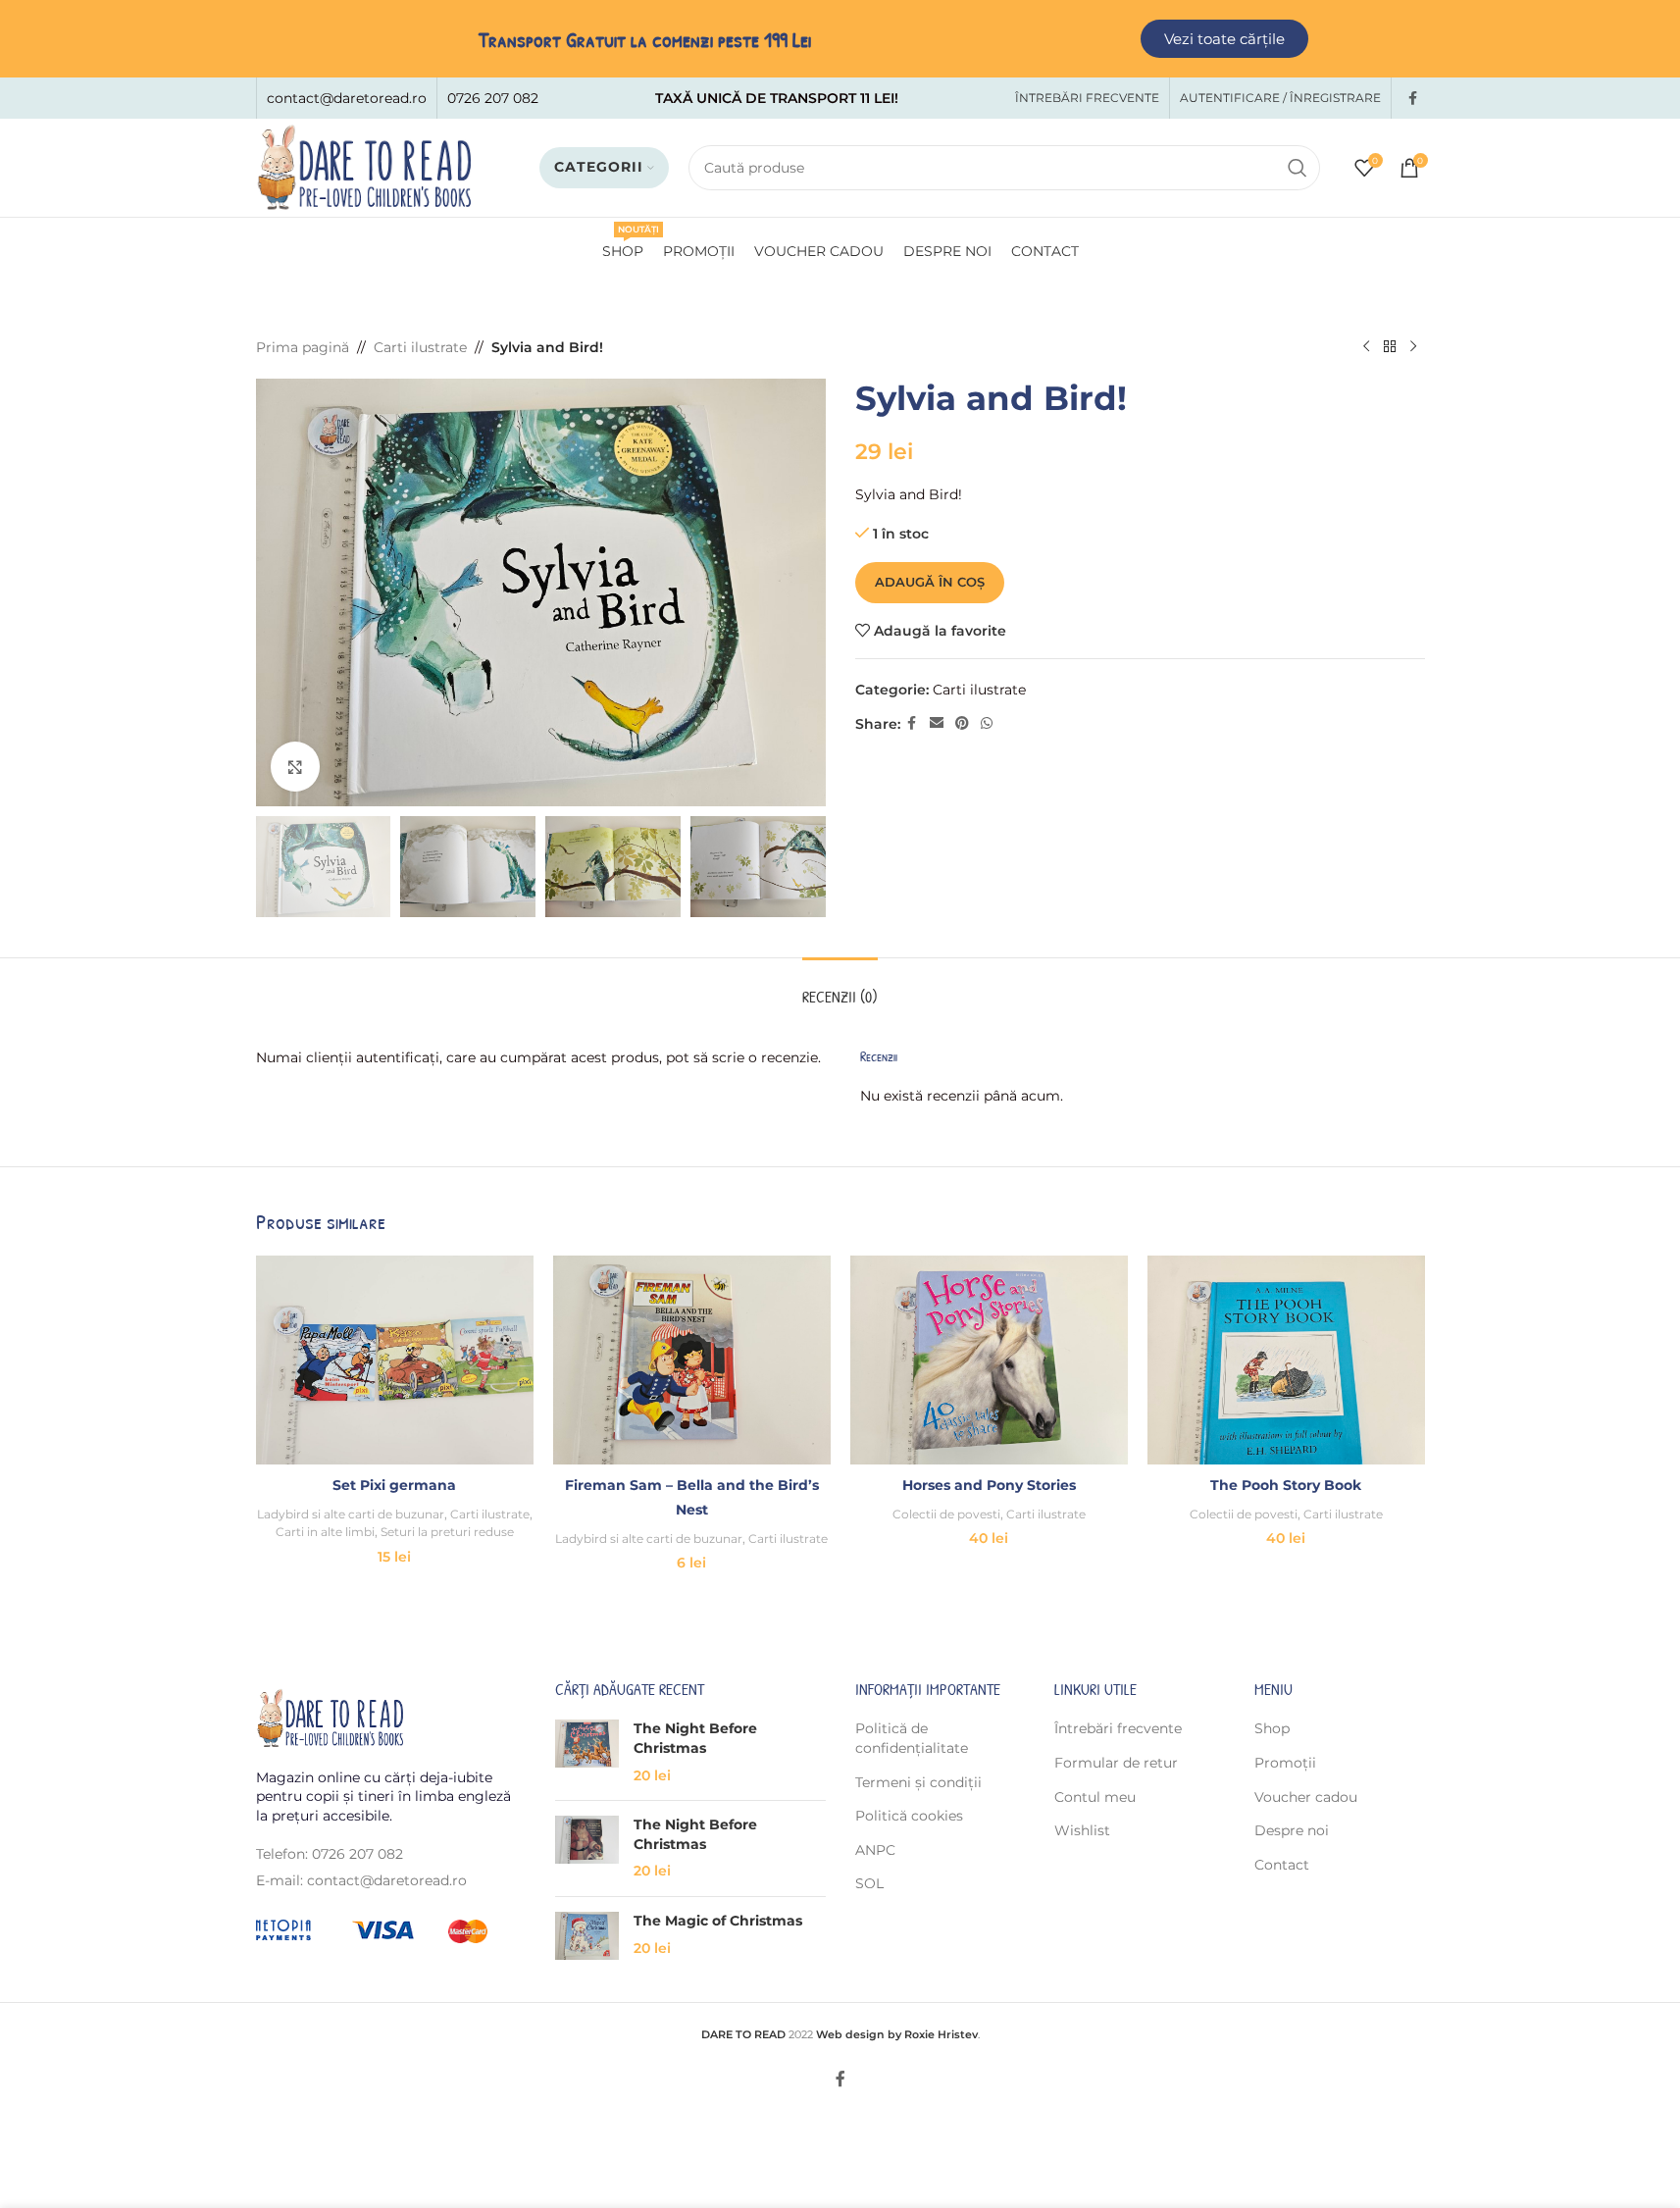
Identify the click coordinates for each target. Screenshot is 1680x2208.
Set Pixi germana (394, 1485)
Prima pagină (303, 347)
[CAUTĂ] (1298, 168)
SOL (869, 1883)
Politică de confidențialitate (912, 1738)
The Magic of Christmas (718, 1921)
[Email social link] (937, 723)
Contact (1282, 1865)
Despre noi (1292, 1830)
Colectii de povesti (946, 1514)
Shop (1272, 1728)
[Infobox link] (347, 98)
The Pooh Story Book (1286, 1485)
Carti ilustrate (420, 347)
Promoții (1285, 1763)
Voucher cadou (1306, 1797)
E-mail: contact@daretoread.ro (361, 1880)
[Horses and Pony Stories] (989, 1360)
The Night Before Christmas (695, 1738)
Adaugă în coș (930, 582)
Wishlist (1082, 1830)
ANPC (875, 1850)
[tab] (840, 987)
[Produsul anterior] (1366, 347)
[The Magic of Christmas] (587, 1936)
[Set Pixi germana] (395, 1360)
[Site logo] (364, 167)
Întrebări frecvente (1118, 1728)
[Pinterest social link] (962, 723)
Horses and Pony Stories (989, 1485)
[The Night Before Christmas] (587, 1752)
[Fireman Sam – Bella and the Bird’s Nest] (692, 1360)
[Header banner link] (840, 39)
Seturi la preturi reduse (447, 1532)
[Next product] (1413, 347)
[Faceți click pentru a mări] (295, 766)
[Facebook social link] (1413, 99)
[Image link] (330, 1717)
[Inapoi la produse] (1390, 347)
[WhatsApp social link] (987, 723)
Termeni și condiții (918, 1782)
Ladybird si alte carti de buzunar (351, 1514)
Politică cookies (909, 1816)
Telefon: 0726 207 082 (330, 1854)
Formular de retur (1116, 1763)
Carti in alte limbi (325, 1532)
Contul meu (1095, 1797)
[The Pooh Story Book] (1286, 1360)
